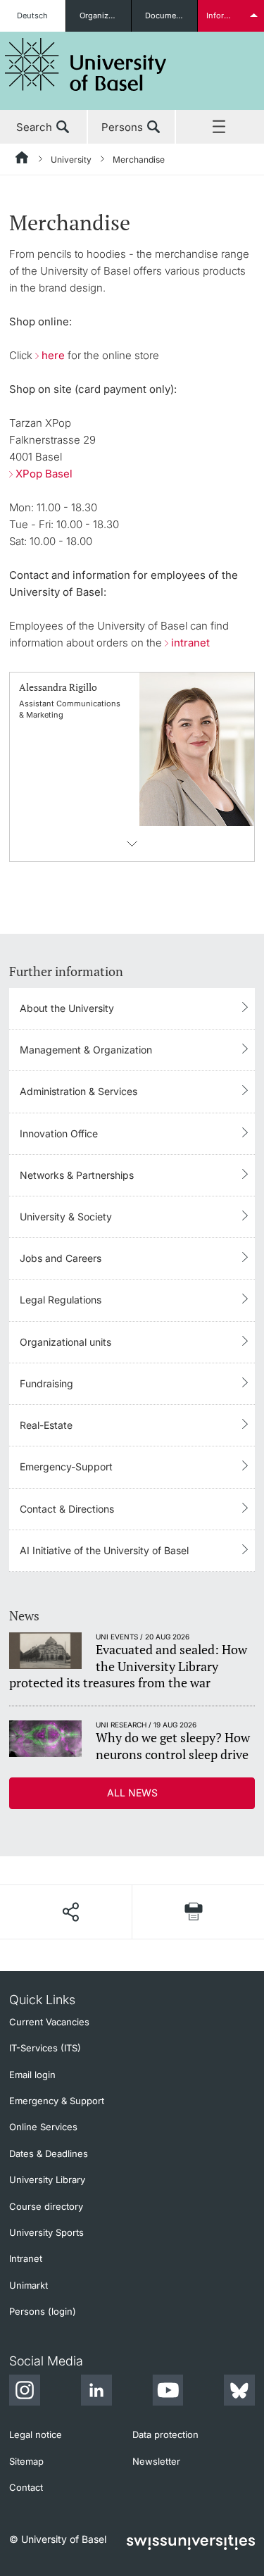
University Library (47, 2180)
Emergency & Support (57, 2101)
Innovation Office (59, 1133)
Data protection (165, 2434)
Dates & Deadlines (49, 2153)
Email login (32, 2075)
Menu (220, 127)
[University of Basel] (86, 64)
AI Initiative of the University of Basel (104, 1550)
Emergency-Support (66, 1467)
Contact (26, 2487)
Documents (166, 15)
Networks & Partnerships (77, 1175)
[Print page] (194, 1912)
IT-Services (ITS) (45, 2048)
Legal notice (36, 2434)
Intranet (26, 2258)
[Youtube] (168, 2392)
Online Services (43, 2127)
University (71, 160)
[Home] (23, 160)
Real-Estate (46, 1425)
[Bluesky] (239, 2392)
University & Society (66, 1217)
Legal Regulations (61, 1300)
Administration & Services (78, 1091)
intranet (190, 643)
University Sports (46, 2232)
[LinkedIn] (96, 2392)
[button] (70, 1912)
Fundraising (46, 1383)
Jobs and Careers (61, 1258)
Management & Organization (86, 1050)
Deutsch (32, 15)
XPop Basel (44, 474)
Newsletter (156, 2461)
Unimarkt (29, 2285)
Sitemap (26, 2461)
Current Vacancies (49, 2022)
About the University (67, 1008)
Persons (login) (43, 2311)
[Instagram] (25, 2392)
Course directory (46, 2206)
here (53, 355)
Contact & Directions (67, 1509)
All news (132, 1793)
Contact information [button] (132, 844)
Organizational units (106, 15)
